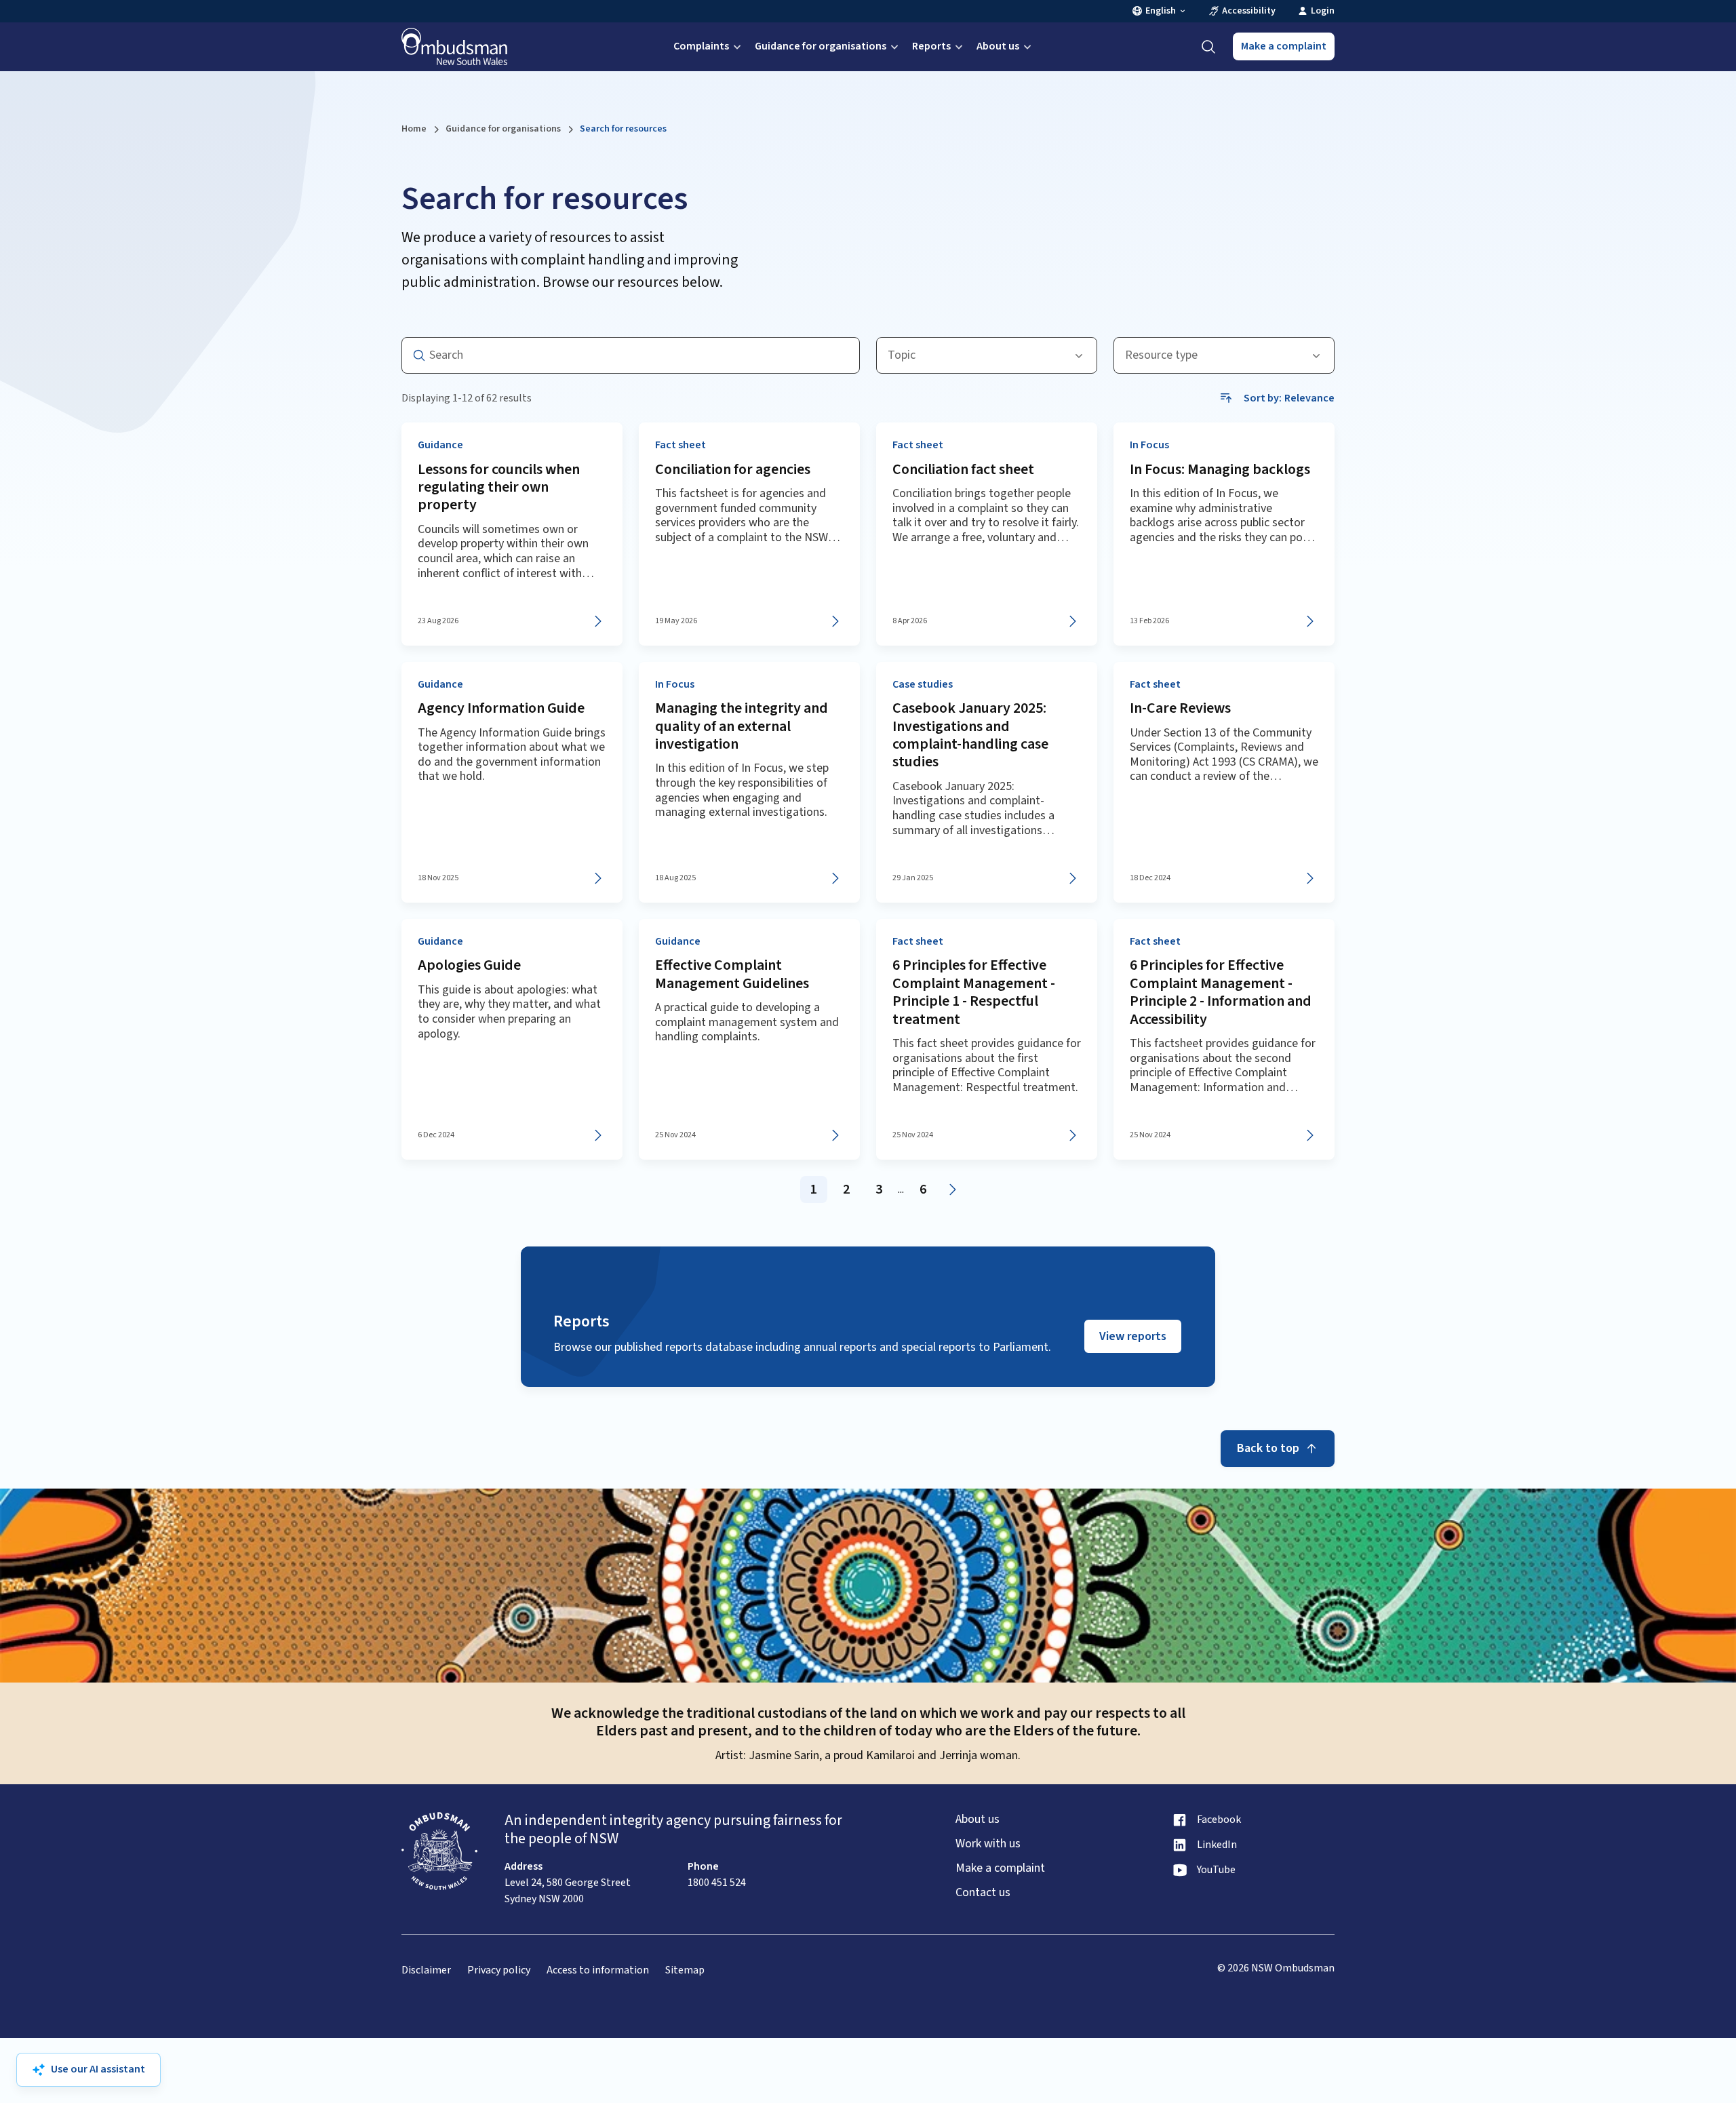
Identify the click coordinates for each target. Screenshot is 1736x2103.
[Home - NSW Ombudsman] (454, 47)
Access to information (598, 1970)
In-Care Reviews (1180, 708)
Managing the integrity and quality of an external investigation (742, 726)
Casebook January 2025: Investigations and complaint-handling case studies (970, 735)
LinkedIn (1217, 1845)
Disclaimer (426, 1970)
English (1161, 11)
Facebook (1219, 1820)
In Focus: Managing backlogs (1220, 469)
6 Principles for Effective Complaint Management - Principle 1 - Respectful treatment (974, 992)
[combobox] (987, 355)
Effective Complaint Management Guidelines (732, 974)
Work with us (988, 1844)
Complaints (701, 46)
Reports (931, 46)
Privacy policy (499, 1970)
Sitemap (685, 1970)
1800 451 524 (717, 1883)
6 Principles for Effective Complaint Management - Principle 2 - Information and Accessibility (1221, 992)
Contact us (983, 1893)
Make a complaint (1284, 46)
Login (1323, 11)
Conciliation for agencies (733, 469)
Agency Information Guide (501, 708)
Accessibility (1249, 11)
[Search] (1208, 47)
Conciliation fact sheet (963, 469)
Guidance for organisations (821, 46)
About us (998, 46)
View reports (1133, 1336)
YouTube (1216, 1870)
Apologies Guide (469, 965)
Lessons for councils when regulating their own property (499, 487)
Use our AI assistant (98, 2069)
